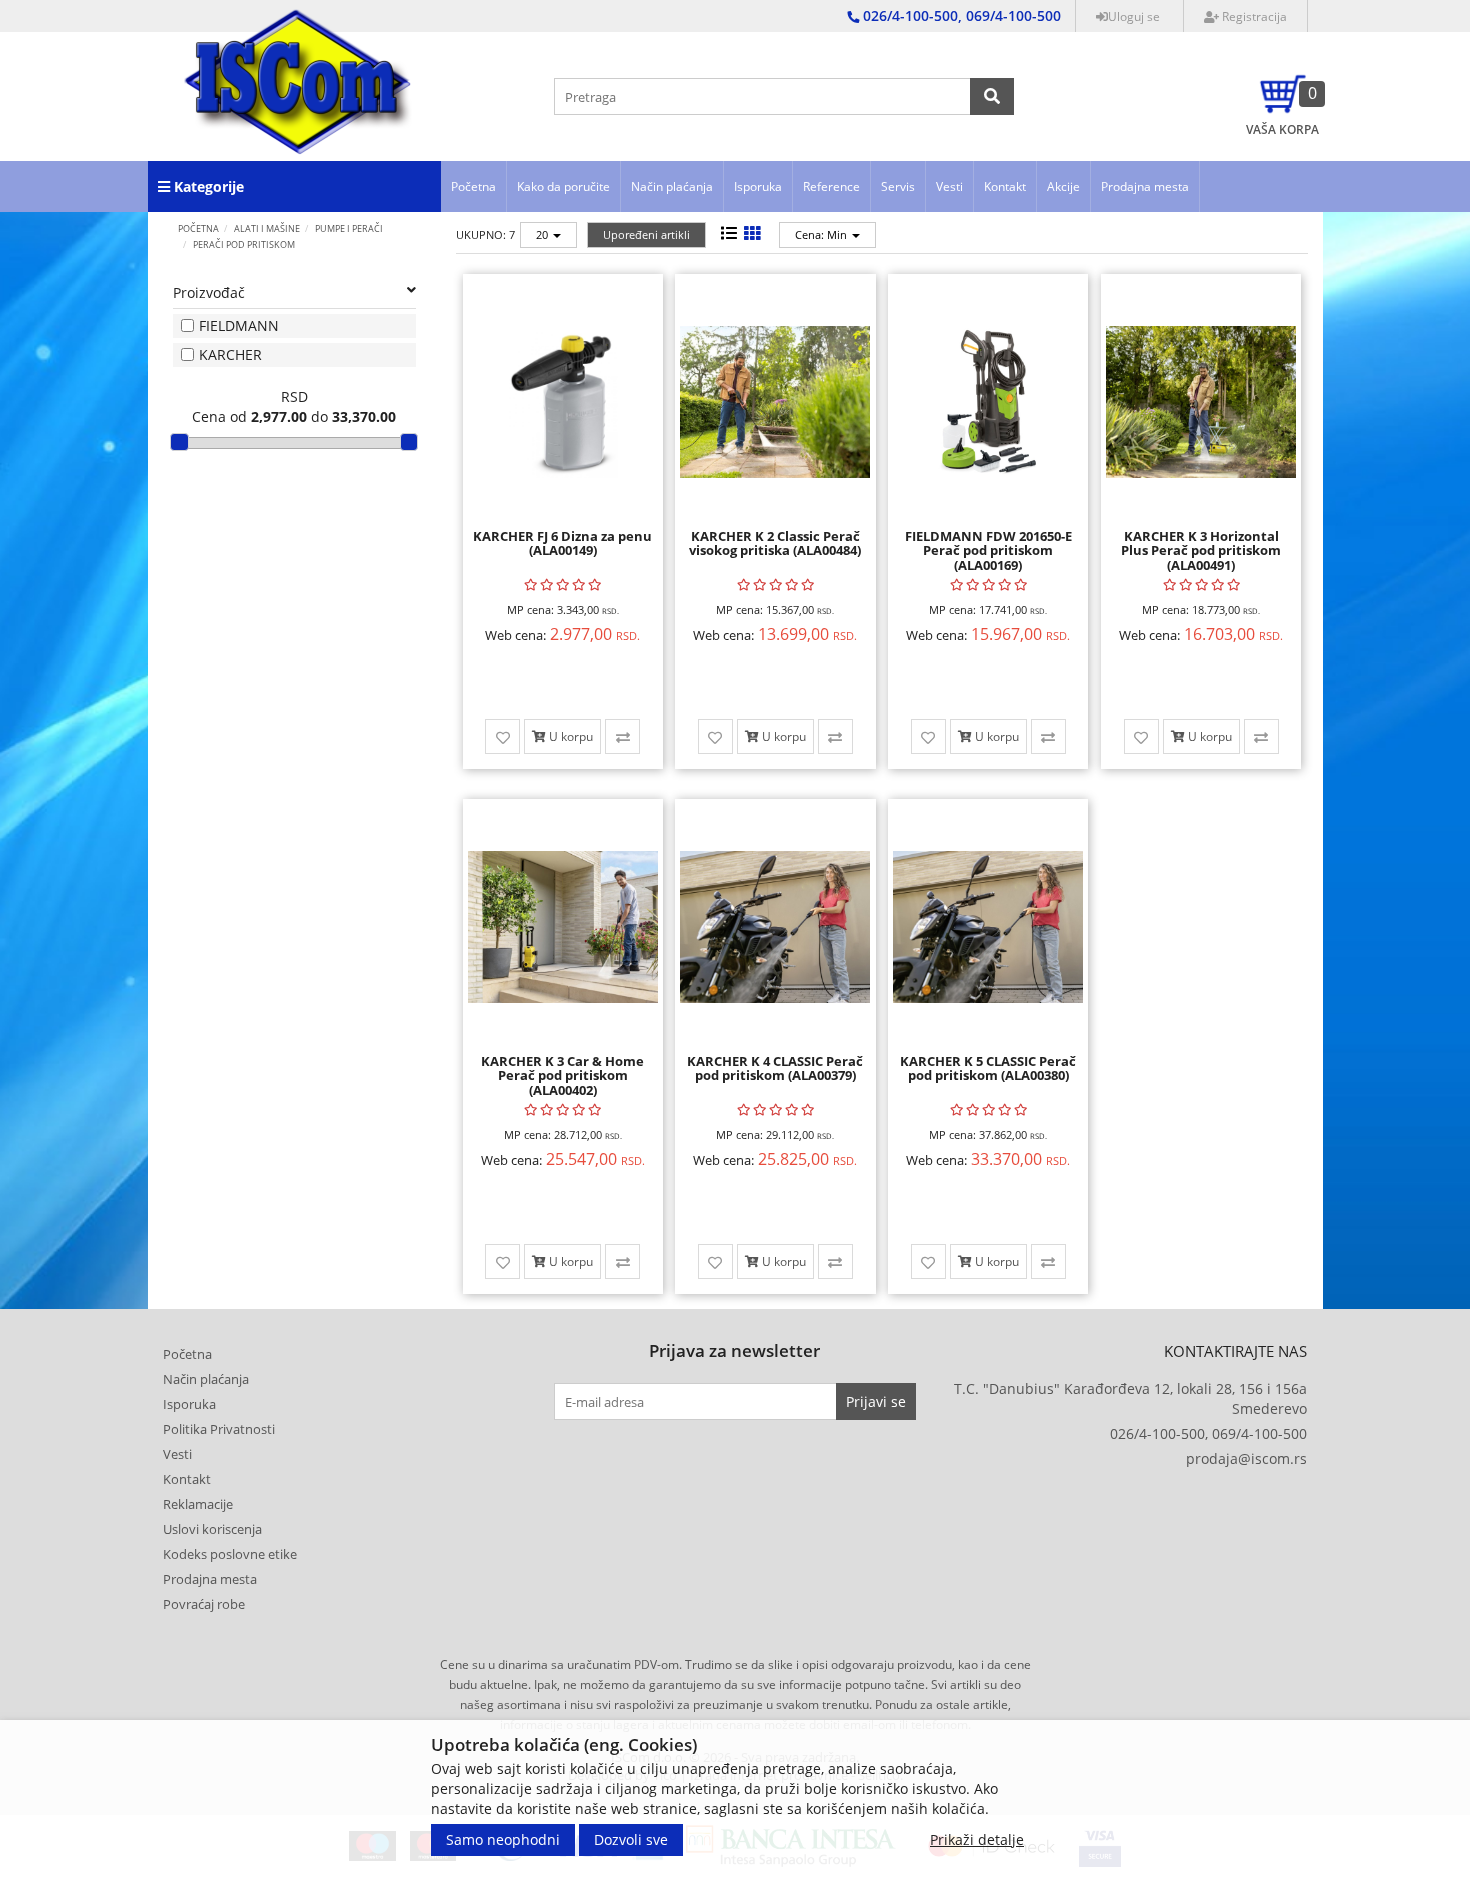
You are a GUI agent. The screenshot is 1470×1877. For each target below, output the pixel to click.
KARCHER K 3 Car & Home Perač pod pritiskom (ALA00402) (562, 1075)
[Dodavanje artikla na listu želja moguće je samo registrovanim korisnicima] (502, 736)
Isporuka (758, 186)
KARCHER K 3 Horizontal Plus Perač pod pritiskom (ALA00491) (1201, 550)
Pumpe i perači (349, 228)
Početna (473, 186)
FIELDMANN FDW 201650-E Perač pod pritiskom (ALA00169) (988, 550)
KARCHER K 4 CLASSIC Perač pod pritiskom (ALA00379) (775, 1068)
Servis (898, 186)
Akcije (1063, 186)
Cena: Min (822, 234)
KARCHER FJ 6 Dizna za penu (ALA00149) (562, 543)
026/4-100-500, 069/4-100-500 (1208, 1433)
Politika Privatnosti (219, 1429)
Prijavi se (876, 1401)
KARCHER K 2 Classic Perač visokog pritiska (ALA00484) (775, 543)
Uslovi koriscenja (212, 1529)
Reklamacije (198, 1504)
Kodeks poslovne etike (230, 1554)
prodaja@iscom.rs (1246, 1458)
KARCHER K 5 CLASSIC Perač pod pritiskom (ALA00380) (988, 1068)
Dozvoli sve (631, 1839)
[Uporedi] (622, 736)
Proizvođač (209, 292)
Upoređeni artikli (646, 234)
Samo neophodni (503, 1839)
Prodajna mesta (1145, 186)
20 (543, 234)
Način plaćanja (672, 186)
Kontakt (1005, 186)
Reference (831, 186)
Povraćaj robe (204, 1604)
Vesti (949, 186)
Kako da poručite (563, 186)
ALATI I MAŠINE (267, 228)
